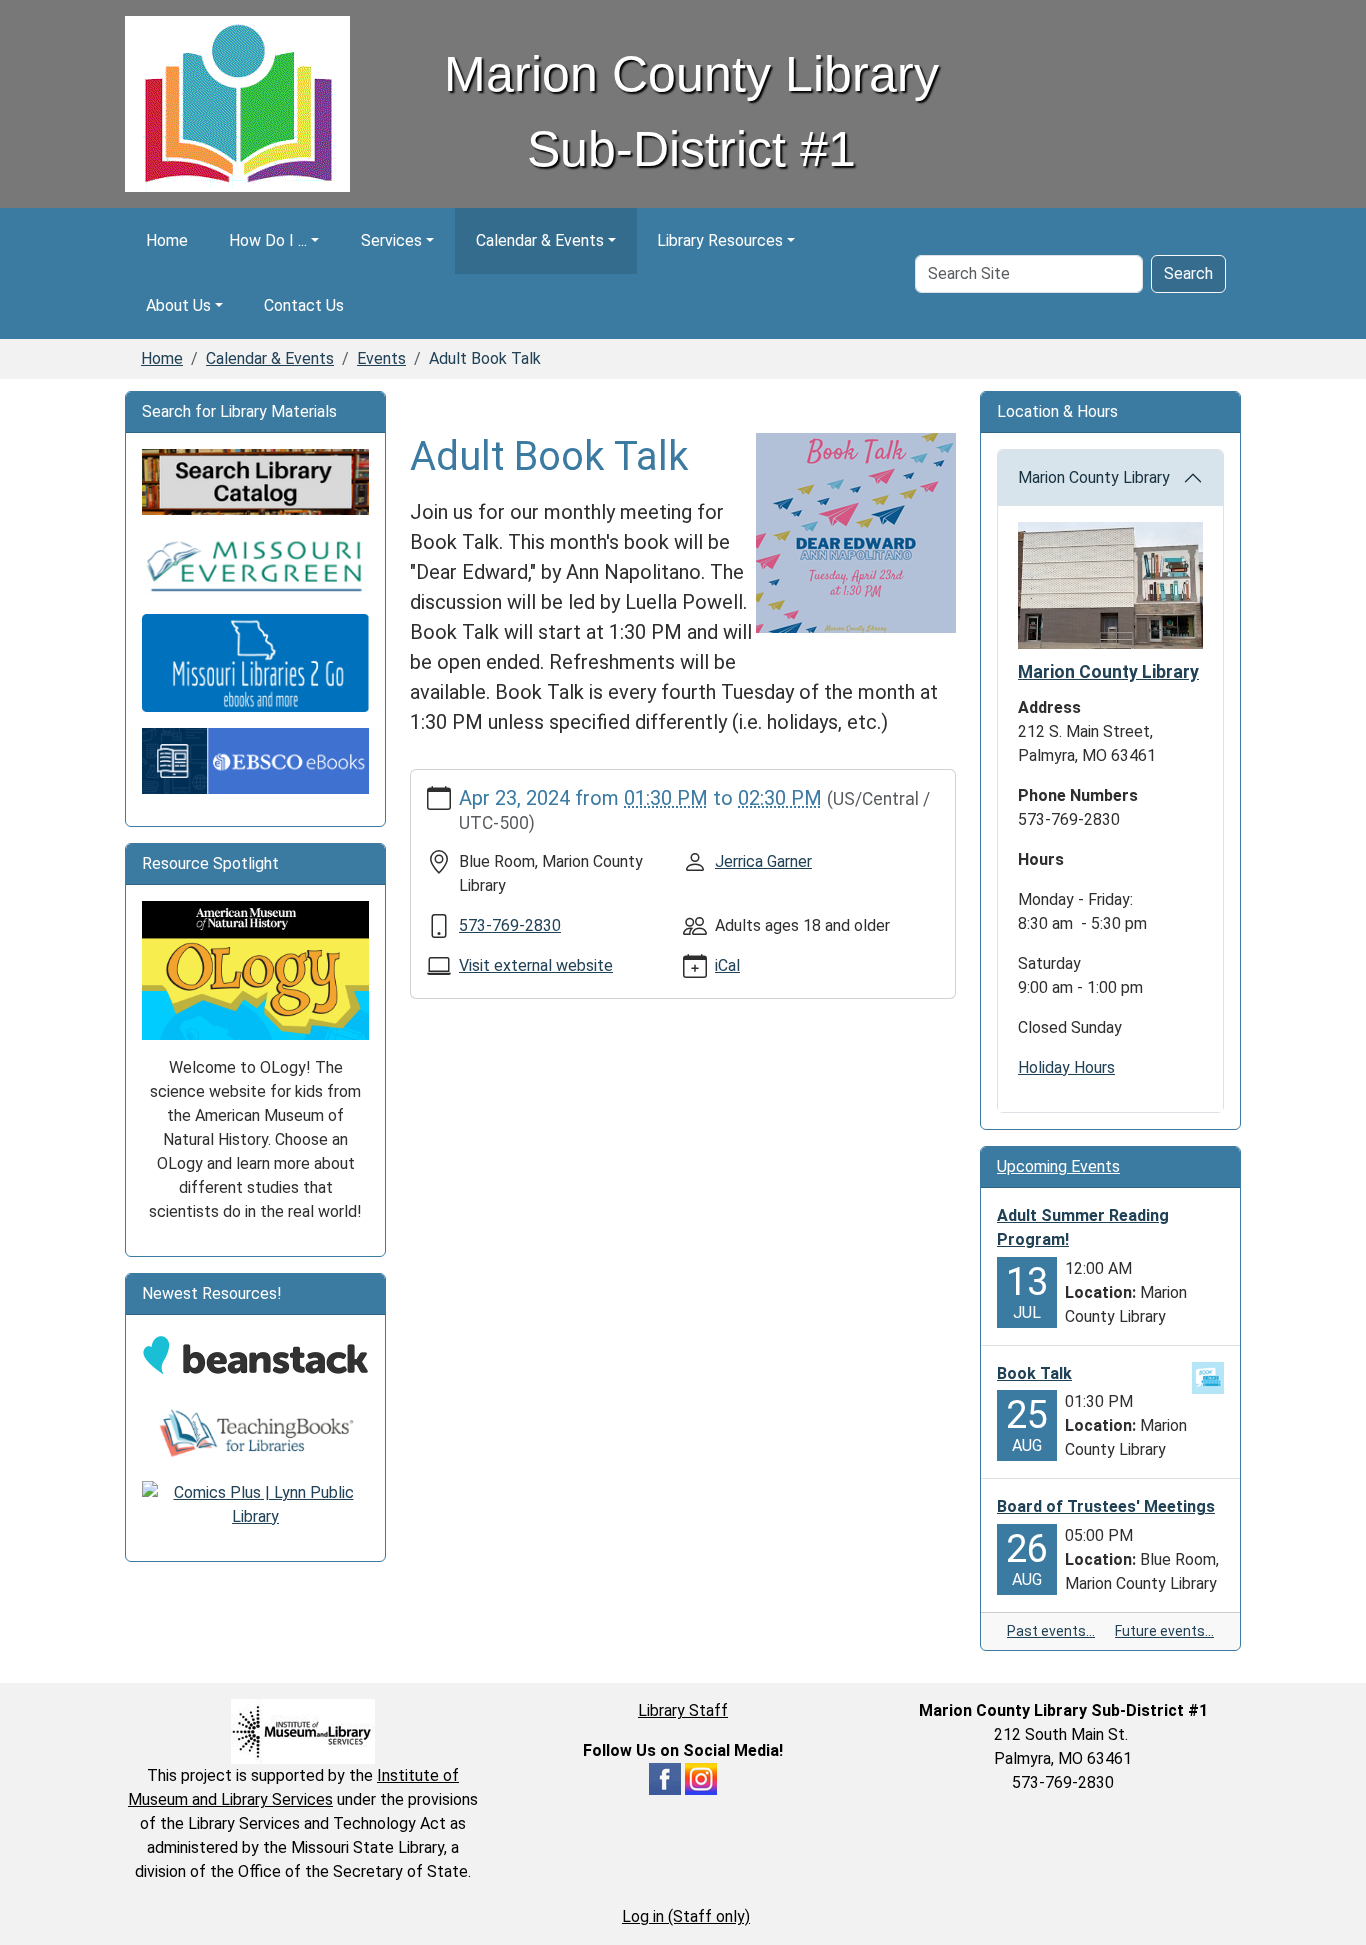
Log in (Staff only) (686, 1916)
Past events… (1051, 1631)
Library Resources (720, 240)
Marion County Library (1094, 477)
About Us (178, 305)
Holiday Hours (1066, 1067)
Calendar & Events (540, 240)
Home (167, 240)
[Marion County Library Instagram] (701, 1777)
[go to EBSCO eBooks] (255, 759)
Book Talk (1034, 1373)
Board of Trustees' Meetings (1106, 1506)
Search (1188, 273)
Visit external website (536, 965)
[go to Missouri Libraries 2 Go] (255, 661)
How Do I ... (268, 240)
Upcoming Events (1058, 1166)
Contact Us (304, 305)
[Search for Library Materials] (255, 481)
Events (381, 358)
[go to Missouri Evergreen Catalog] (255, 563)
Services (391, 240)
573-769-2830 (510, 925)
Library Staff (683, 1710)
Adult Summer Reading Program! (1083, 1227)
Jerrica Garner (763, 861)
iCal (727, 965)
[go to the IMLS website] (303, 1731)
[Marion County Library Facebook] (665, 1777)
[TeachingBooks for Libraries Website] (255, 1432)
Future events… (1164, 1631)
